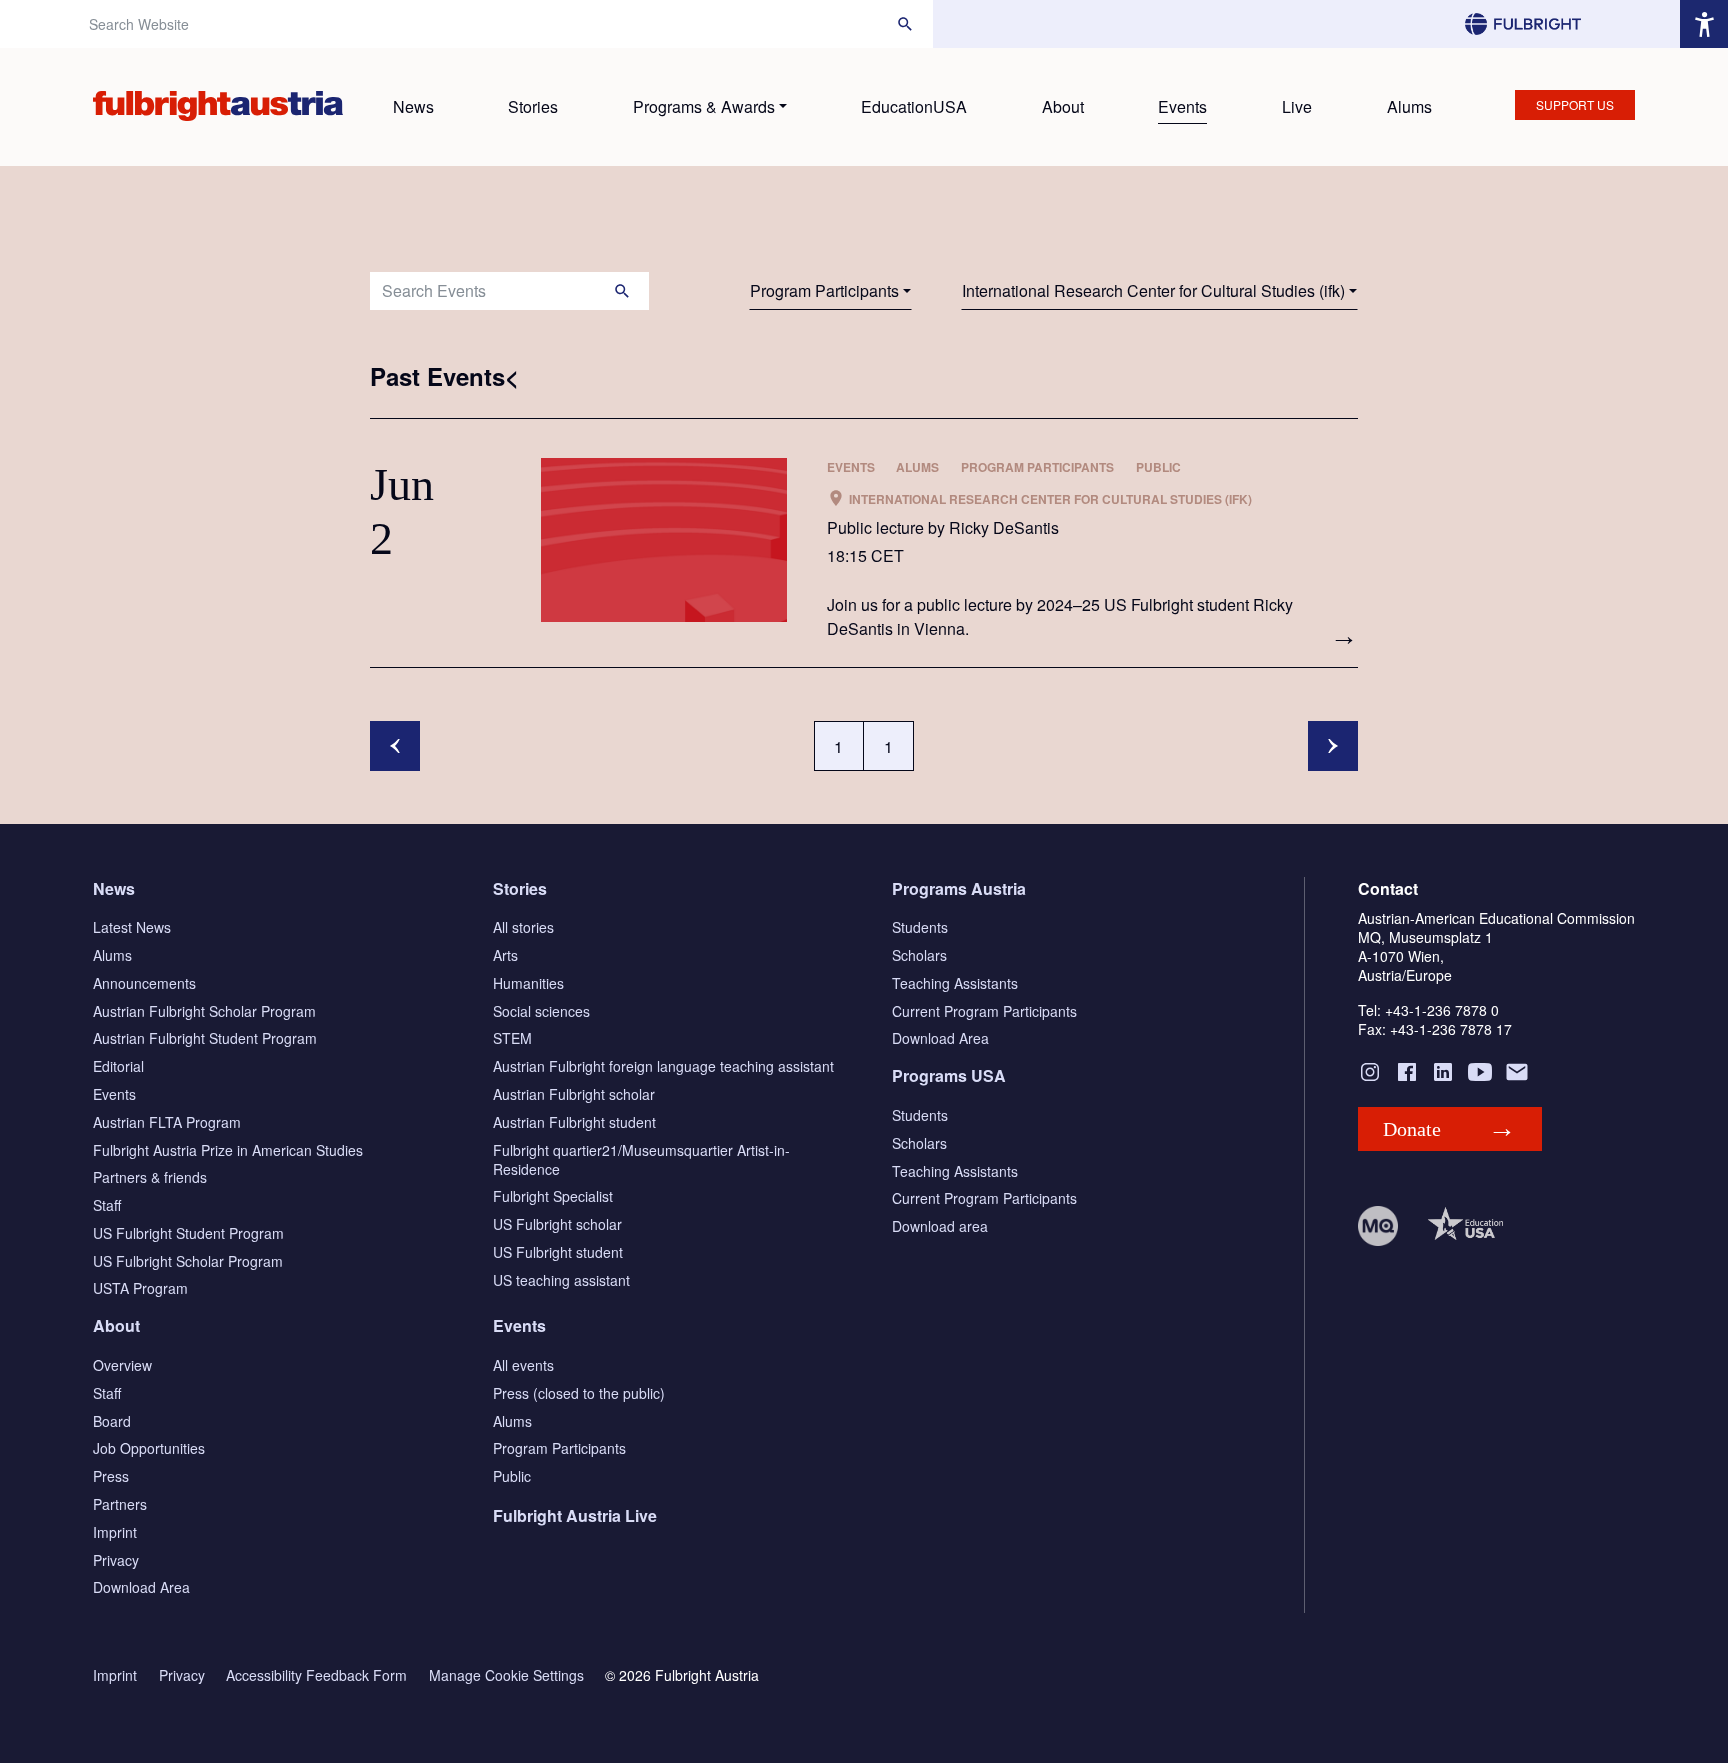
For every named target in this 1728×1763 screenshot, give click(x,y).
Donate (1412, 1129)
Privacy (116, 1560)
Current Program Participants (984, 1011)
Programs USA (949, 1075)
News (413, 106)
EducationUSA (914, 106)
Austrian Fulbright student (574, 1122)
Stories (533, 106)
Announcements (144, 983)
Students (920, 927)
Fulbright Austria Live (575, 1515)
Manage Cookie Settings (506, 1675)
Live (1297, 106)
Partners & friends (150, 1177)
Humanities (528, 983)
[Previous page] (395, 746)
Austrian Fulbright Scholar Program (204, 1011)
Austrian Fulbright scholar (574, 1094)
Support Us (1575, 104)
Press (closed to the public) (579, 1393)
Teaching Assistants (955, 983)
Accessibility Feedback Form (316, 1675)
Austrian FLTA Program (167, 1122)
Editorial (118, 1066)
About (1063, 106)
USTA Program (140, 1288)
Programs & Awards (704, 106)
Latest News (132, 927)
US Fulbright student (558, 1252)
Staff (107, 1205)
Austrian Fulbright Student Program (205, 1038)
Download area (940, 1226)
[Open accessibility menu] (1704, 24)
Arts (505, 955)
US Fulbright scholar (557, 1224)
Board (112, 1421)
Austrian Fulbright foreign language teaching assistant (663, 1066)
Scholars (919, 955)
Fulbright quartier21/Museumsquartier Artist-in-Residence (641, 1159)
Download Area (940, 1038)
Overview (122, 1365)
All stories (523, 927)
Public (512, 1476)
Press (111, 1476)
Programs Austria (959, 888)
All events (523, 1365)
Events (1182, 106)
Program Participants (824, 290)
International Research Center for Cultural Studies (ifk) (1153, 290)
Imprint (115, 1532)
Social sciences (541, 1011)
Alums (1409, 106)
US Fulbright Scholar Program (188, 1261)
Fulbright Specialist (553, 1196)
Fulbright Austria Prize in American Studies (228, 1150)
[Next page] (1333, 746)
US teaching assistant (561, 1280)
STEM (512, 1038)
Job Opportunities (149, 1448)
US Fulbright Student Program (188, 1233)
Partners (120, 1504)
